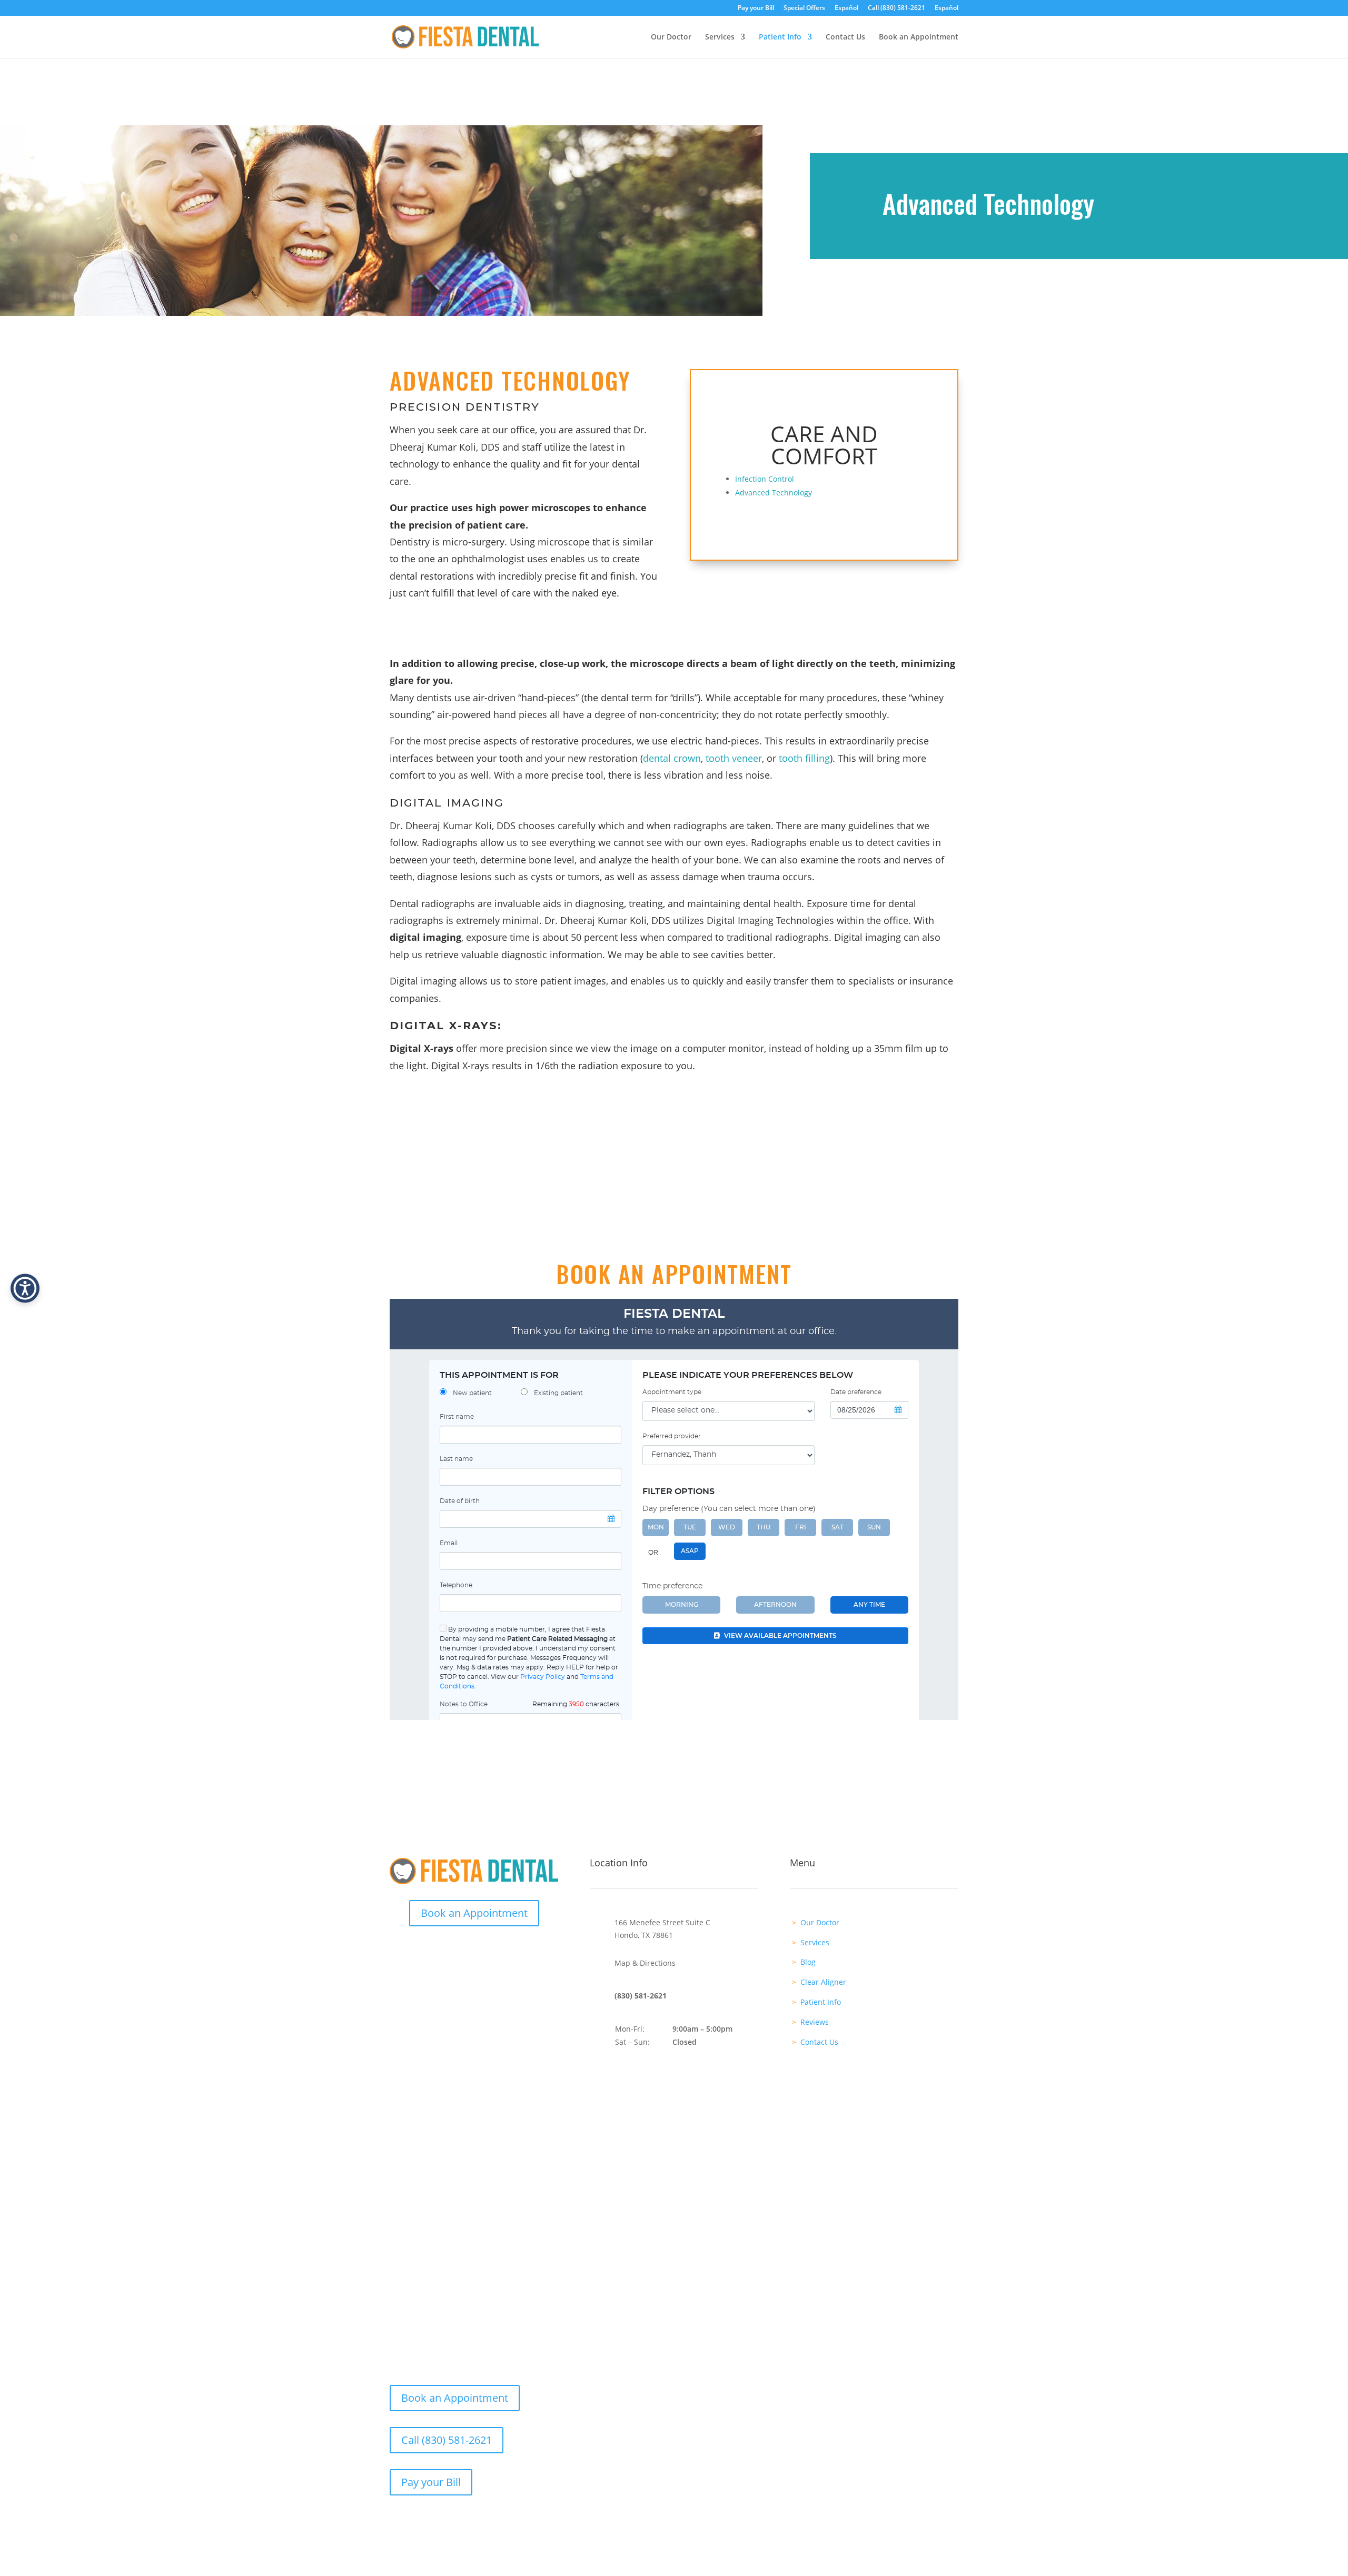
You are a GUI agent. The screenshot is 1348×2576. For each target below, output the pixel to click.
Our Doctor (671, 37)
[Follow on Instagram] (484, 1950)
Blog (808, 1962)
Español (846, 8)
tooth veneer (734, 758)
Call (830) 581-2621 (896, 8)
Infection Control (765, 479)
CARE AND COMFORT (824, 445)
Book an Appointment (919, 37)
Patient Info (780, 37)
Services (720, 37)
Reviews (815, 2022)
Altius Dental (499, 2217)
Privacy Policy (933, 2217)
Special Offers (804, 8)
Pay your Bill (756, 8)
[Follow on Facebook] (463, 1950)
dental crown (672, 758)
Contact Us (845, 37)
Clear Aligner (823, 1982)
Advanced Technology (774, 493)
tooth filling (804, 758)
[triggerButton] (25, 1288)
